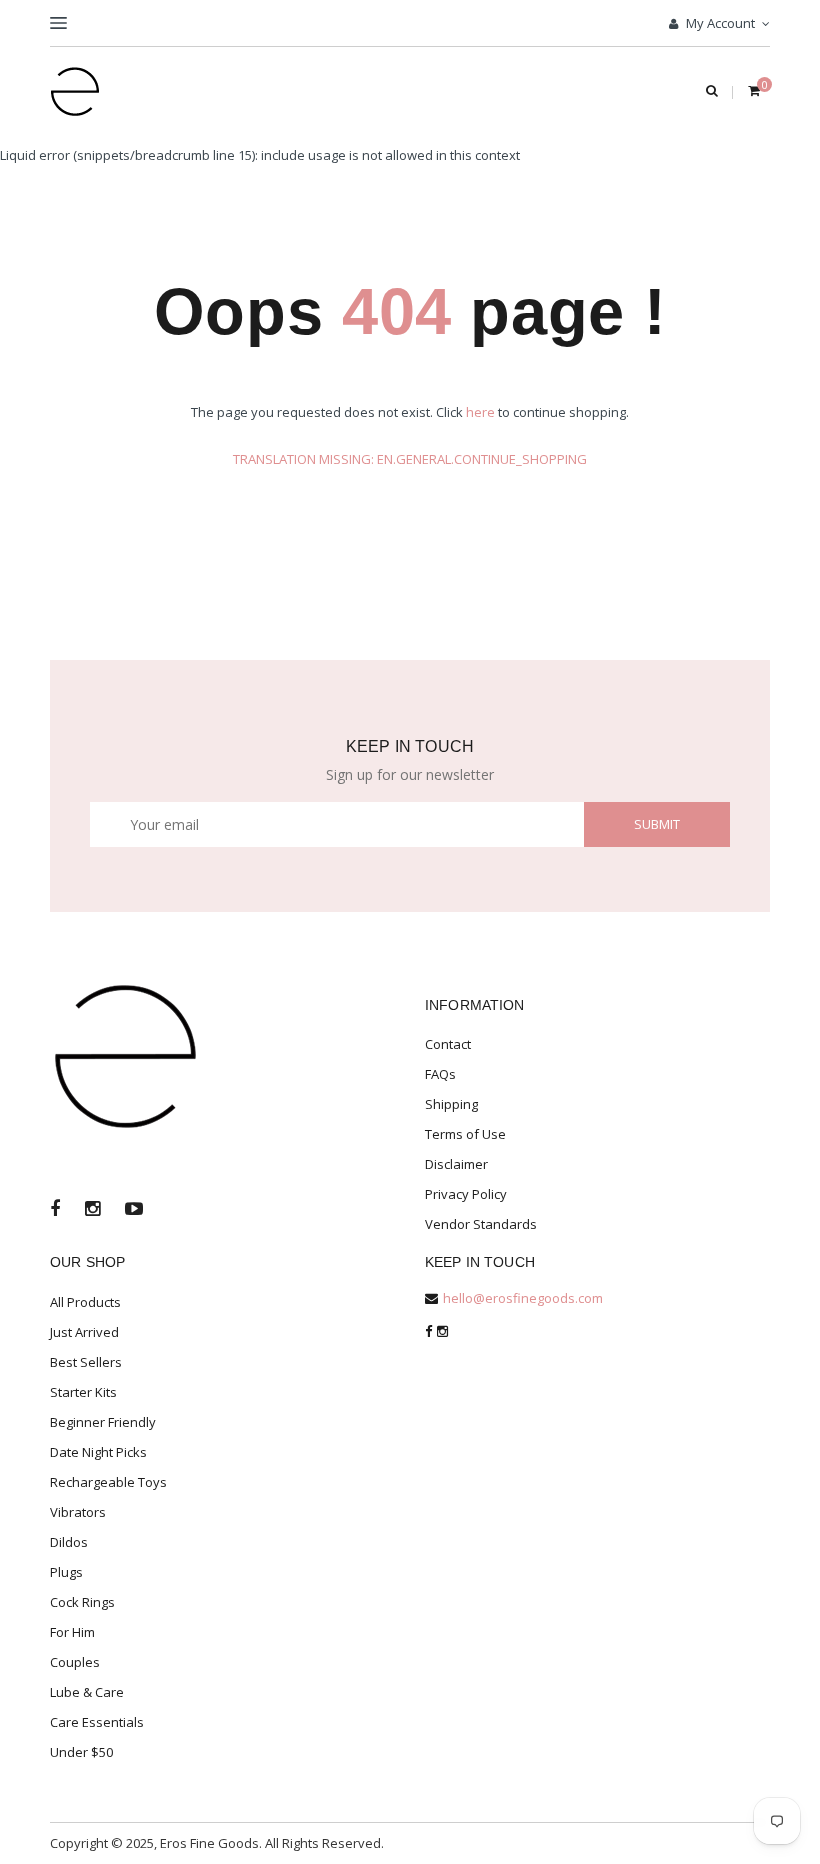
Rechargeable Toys (108, 1482)
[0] (754, 92)
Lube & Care (87, 1692)
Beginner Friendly (103, 1422)
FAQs (440, 1074)
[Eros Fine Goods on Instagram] (92, 1210)
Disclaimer (456, 1164)
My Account (719, 23)
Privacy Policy (466, 1194)
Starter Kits (83, 1392)
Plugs (66, 1572)
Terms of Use (465, 1134)
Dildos (69, 1542)
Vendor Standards (481, 1224)
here (480, 412)
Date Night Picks (98, 1452)
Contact (448, 1044)
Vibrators (78, 1512)
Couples (75, 1662)
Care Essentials (97, 1722)
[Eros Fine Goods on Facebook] (55, 1210)
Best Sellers (86, 1362)
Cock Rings (82, 1602)
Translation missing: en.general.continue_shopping (410, 459)
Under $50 (81, 1752)
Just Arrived (84, 1332)
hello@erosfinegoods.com (523, 1298)
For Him (72, 1632)
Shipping (451, 1104)
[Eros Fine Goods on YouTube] (134, 1210)
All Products (85, 1302)
